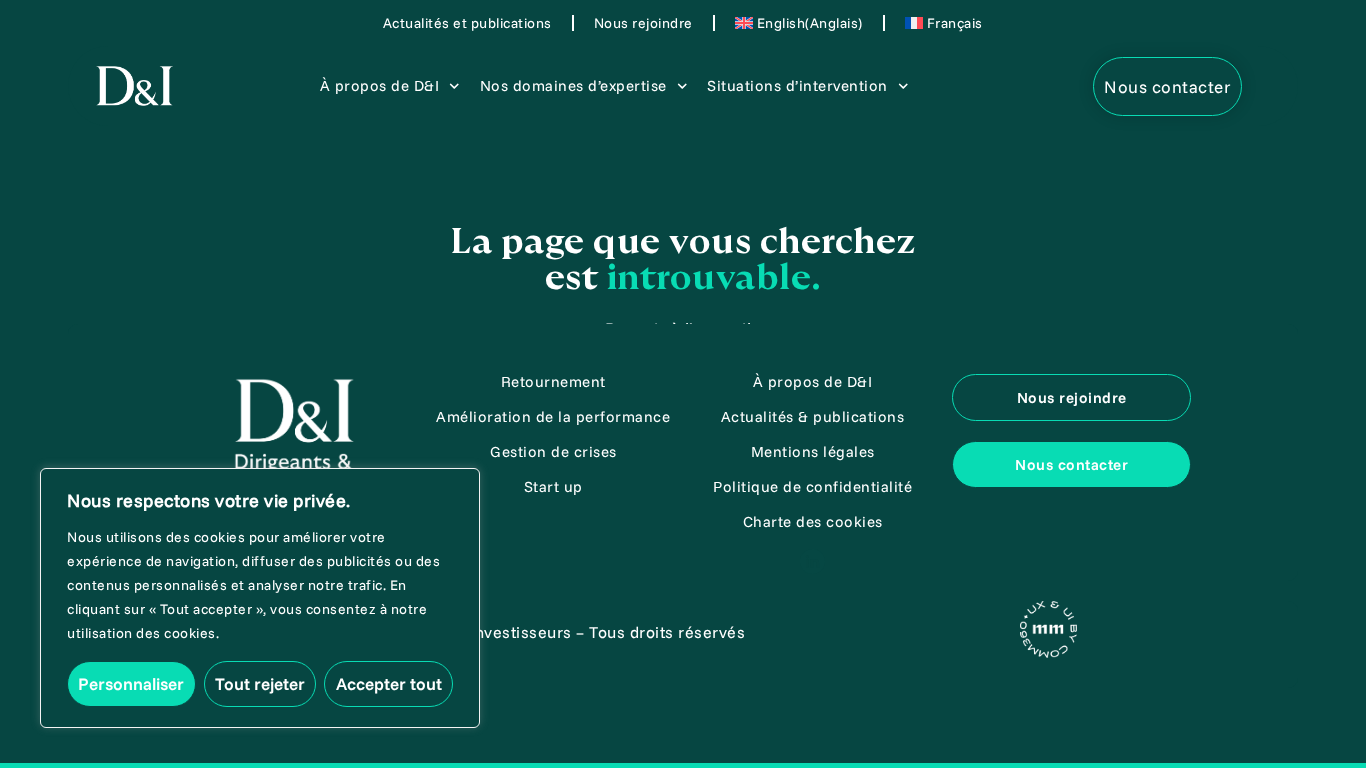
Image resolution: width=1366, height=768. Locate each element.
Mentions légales (813, 451)
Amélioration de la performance (553, 416)
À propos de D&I (380, 85)
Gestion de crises (553, 451)
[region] (260, 598)
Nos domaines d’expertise (573, 85)
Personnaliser (131, 683)
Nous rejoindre (643, 23)
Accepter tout (389, 683)
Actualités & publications (813, 416)
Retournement (553, 381)
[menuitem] (799, 23)
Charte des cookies (813, 521)
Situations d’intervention (797, 85)
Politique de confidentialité (812, 486)
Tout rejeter (260, 683)
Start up (553, 486)
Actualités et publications (467, 23)
